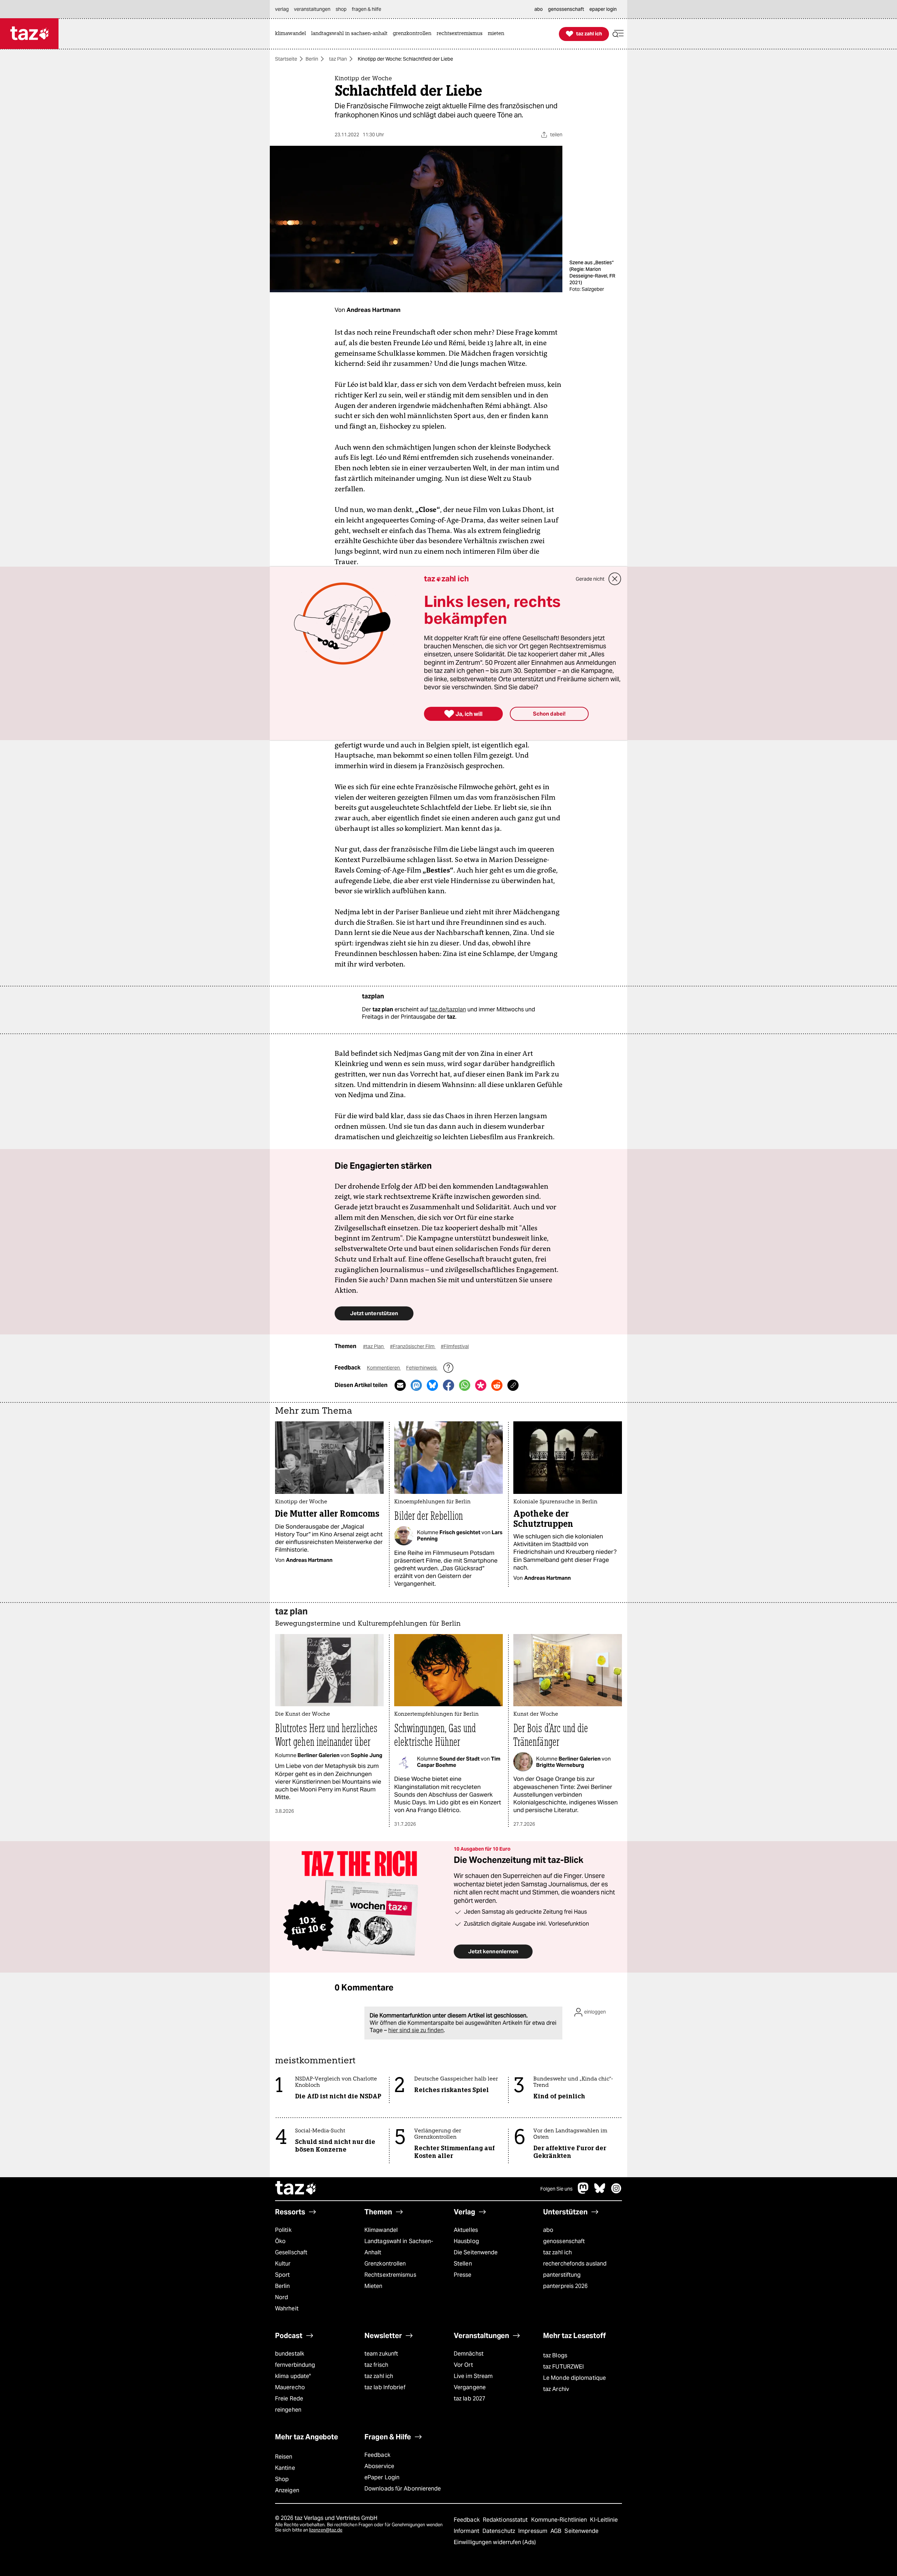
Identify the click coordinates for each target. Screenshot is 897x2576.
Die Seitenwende (476, 2252)
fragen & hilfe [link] (367, 9)
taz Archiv (556, 2389)
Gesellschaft (291, 2252)
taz (296, 2189)
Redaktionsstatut (506, 2520)
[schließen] (615, 579)
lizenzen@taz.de (326, 2530)
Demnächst (469, 2354)
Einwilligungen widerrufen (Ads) (495, 2542)
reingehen (288, 2410)
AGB (557, 2531)
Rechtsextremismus (390, 2275)
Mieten (374, 2286)
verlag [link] (282, 9)
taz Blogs (555, 2355)
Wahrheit (287, 2308)
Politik (283, 2230)
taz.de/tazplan (448, 1009)
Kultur (283, 2264)
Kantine (285, 2468)
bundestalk (290, 2354)
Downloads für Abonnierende (403, 2489)
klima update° (293, 2376)
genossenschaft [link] (566, 9)
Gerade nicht (590, 579)
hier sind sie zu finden (416, 2030)
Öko (280, 2241)
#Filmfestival (455, 1346)
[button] (618, 34)
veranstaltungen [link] (312, 9)
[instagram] (616, 2192)
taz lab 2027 (470, 2399)
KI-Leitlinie (604, 2520)
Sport (282, 2275)
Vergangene (470, 2387)
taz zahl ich (557, 2252)
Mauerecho (290, 2387)
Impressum (533, 2531)
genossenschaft (564, 2241)
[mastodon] (583, 2192)
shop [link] (341, 9)
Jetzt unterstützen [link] (374, 1313)
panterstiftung (562, 2275)
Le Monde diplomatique (574, 2378)
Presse (463, 2275)
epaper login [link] (603, 9)
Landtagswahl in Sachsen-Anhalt (399, 2247)
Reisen (284, 2457)
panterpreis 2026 (566, 2286)
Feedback (377, 2455)
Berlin (312, 59)
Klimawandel (381, 2230)
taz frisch (376, 2365)
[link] (292, 34)
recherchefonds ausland (575, 2264)
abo (548, 2230)
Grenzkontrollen (385, 2264)
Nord (282, 2297)
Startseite (286, 59)
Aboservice (379, 2466)
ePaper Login (382, 2477)
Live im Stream (473, 2376)
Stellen (463, 2264)
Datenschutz (499, 2531)
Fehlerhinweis (422, 1368)
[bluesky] (600, 2192)
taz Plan (338, 59)
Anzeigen (287, 2490)
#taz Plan (374, 1346)
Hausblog (466, 2241)
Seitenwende (581, 2531)
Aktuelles (466, 2230)
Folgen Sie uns (556, 2189)
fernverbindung (295, 2365)
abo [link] (539, 9)
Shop (282, 2479)
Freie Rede (289, 2399)
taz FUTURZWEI (563, 2367)
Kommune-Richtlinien (560, 2520)
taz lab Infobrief (385, 2387)
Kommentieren (384, 1368)
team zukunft (381, 2354)
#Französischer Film (413, 1346)
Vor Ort (463, 2365)
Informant (467, 2531)
